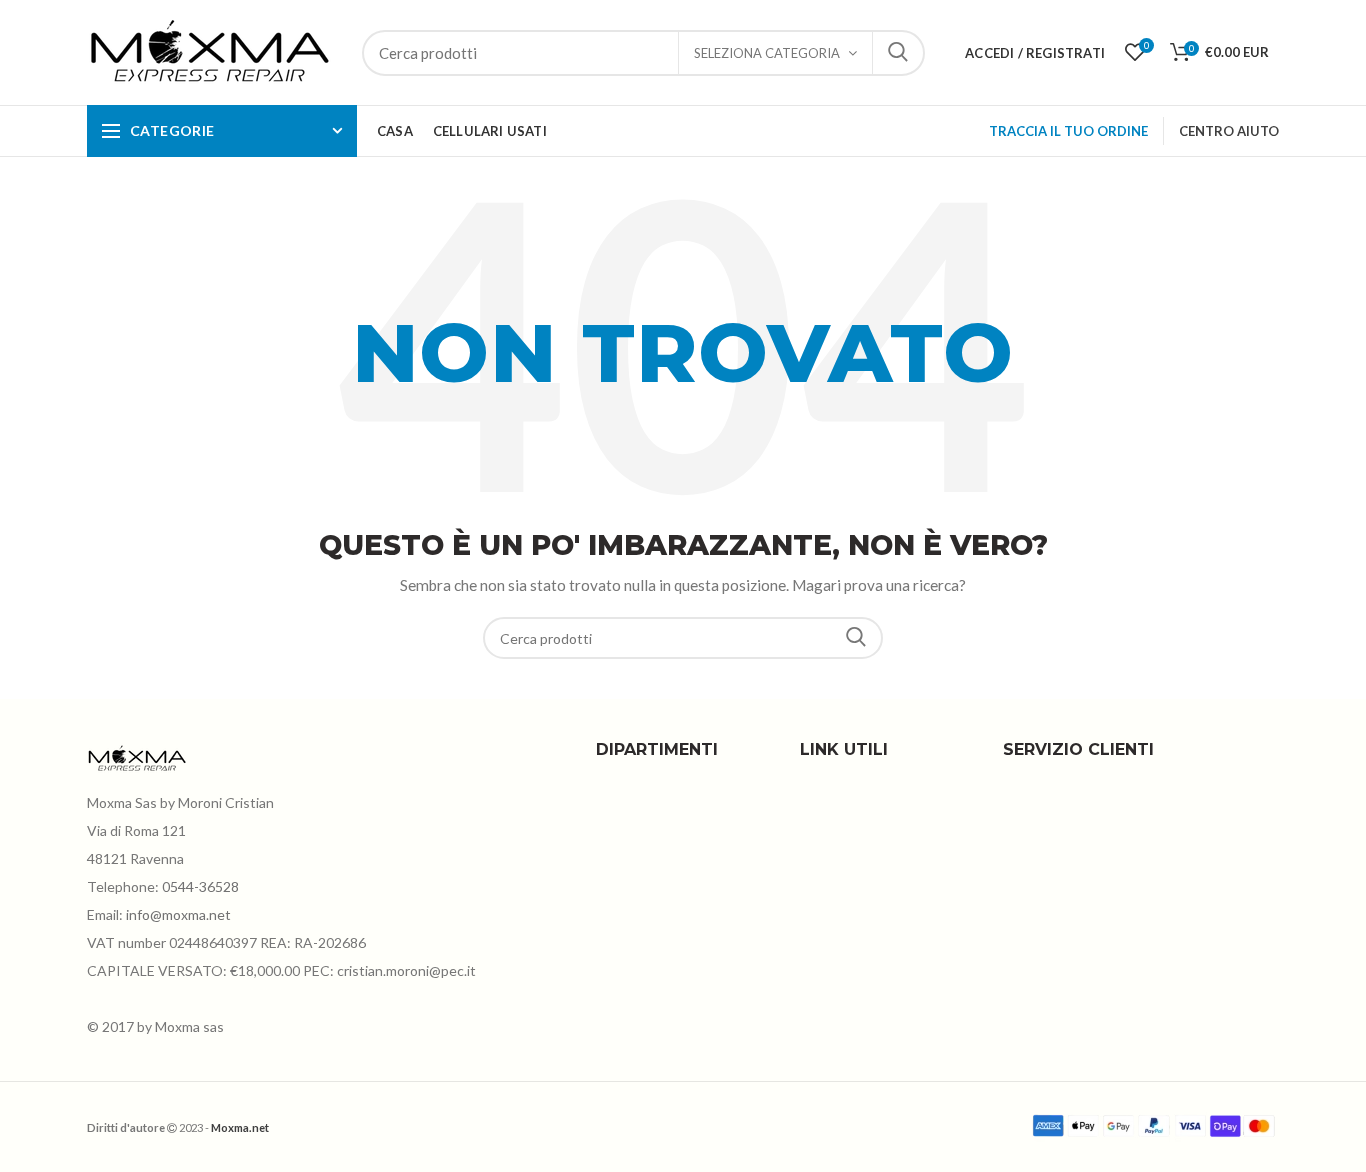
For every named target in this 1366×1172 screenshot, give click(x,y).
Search (856, 638)
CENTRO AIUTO (1229, 131)
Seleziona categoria (767, 53)
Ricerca (898, 53)
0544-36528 (200, 886)
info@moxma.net (178, 914)
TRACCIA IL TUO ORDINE (1068, 131)
